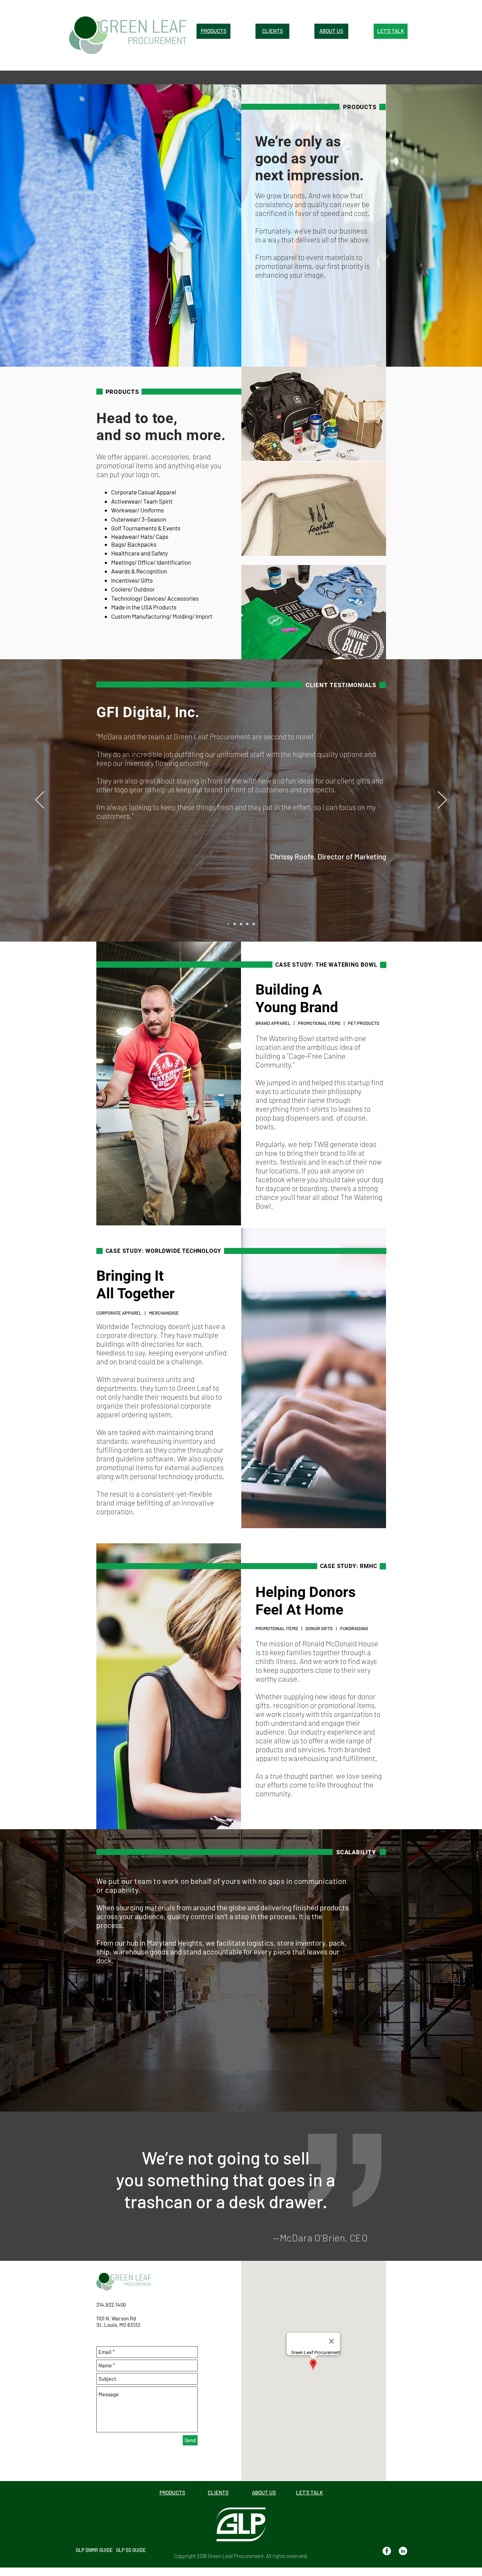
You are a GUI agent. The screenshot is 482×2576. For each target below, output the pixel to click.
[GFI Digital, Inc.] (228, 924)
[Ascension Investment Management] (254, 924)
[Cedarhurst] (247, 924)
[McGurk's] (241, 924)
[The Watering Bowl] (235, 924)
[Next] (442, 800)
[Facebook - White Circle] (387, 2551)
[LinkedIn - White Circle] (403, 2551)
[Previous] (40, 800)
